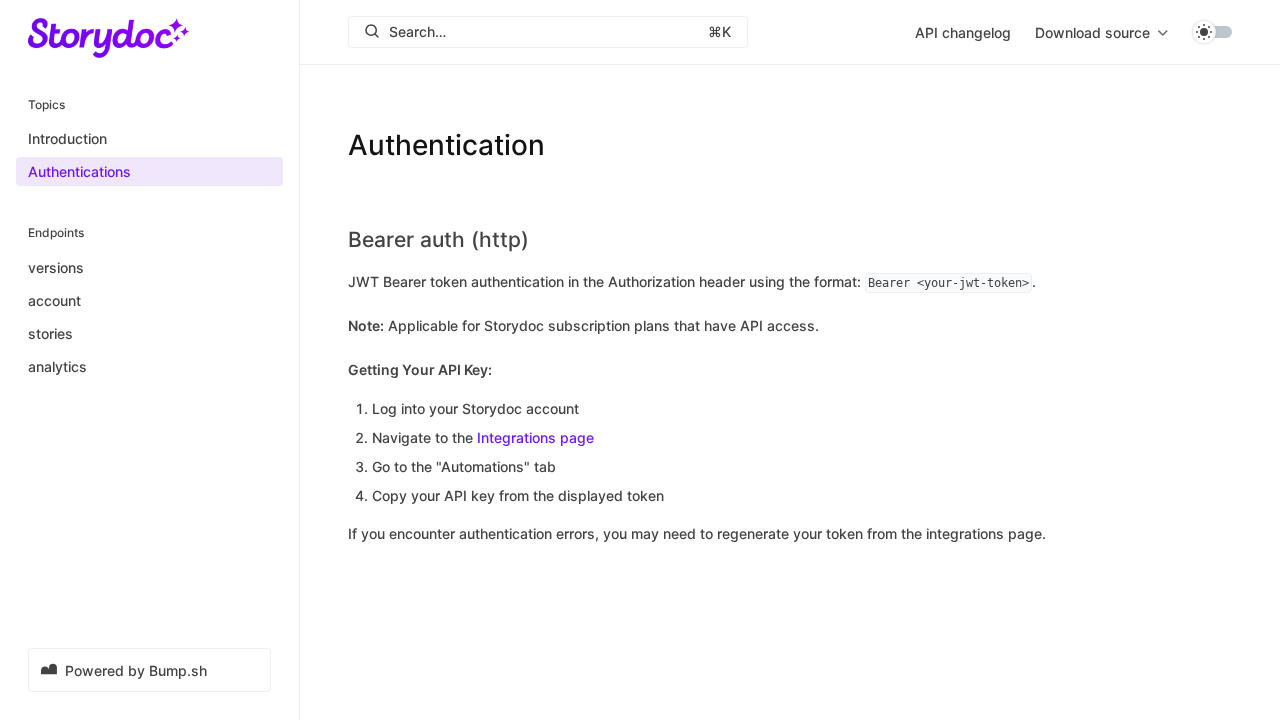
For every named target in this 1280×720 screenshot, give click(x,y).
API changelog (963, 32)
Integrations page (535, 437)
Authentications (79, 171)
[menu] (1101, 32)
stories (50, 333)
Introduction (67, 138)
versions (56, 267)
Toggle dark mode (1212, 32)
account (54, 300)
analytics (57, 366)
